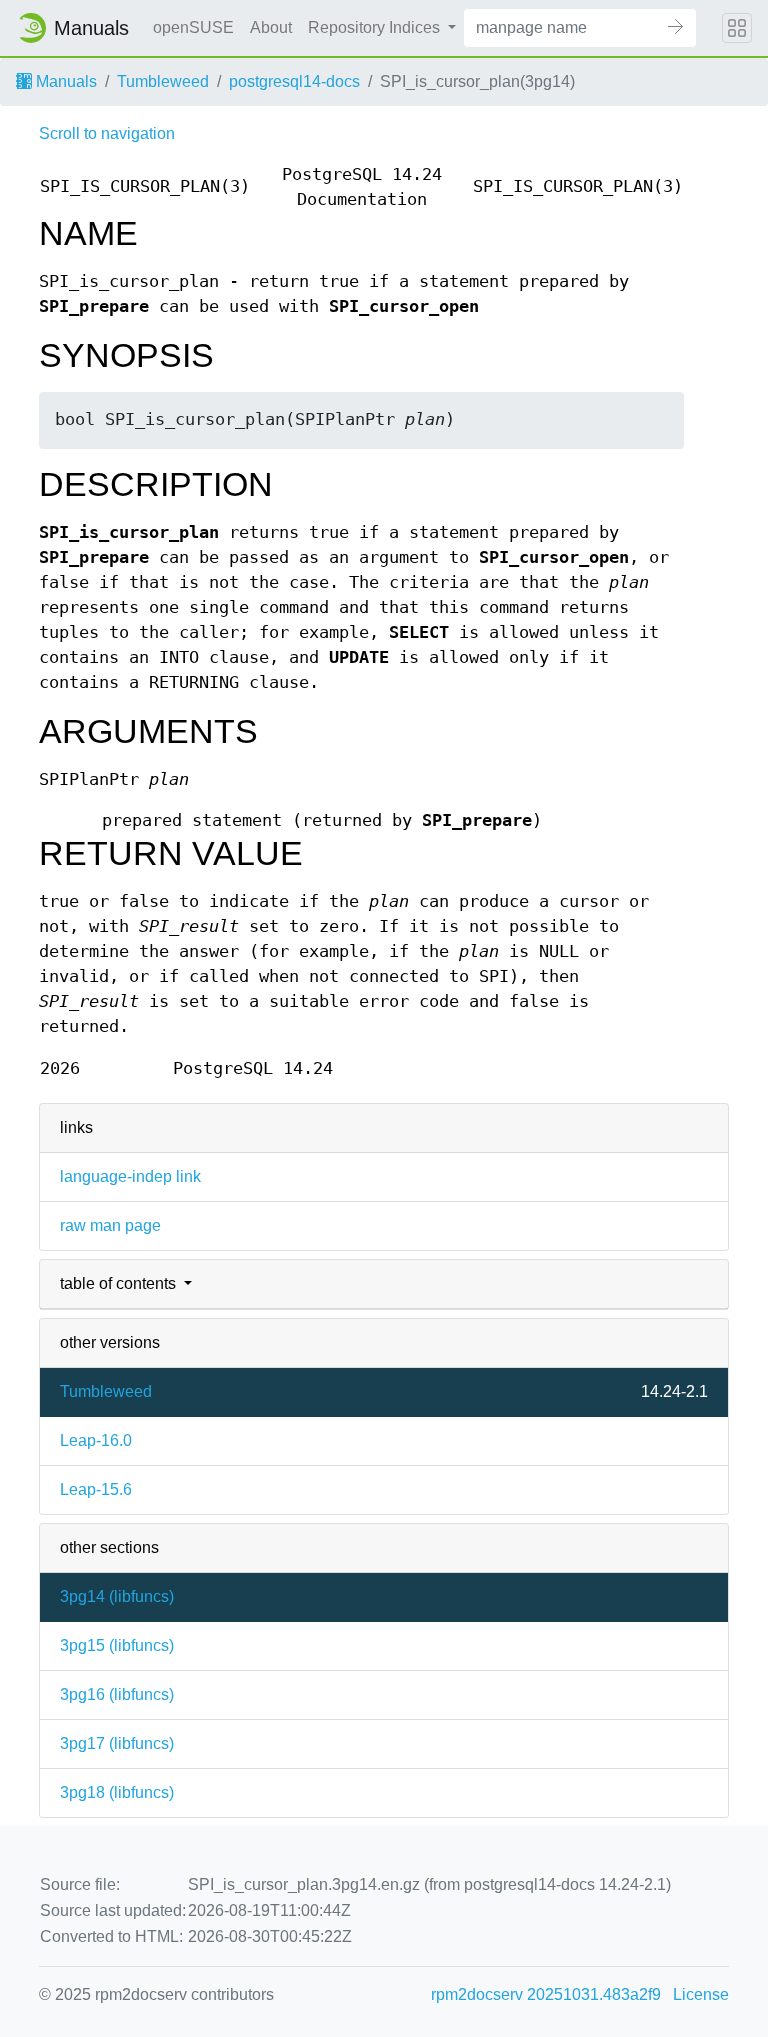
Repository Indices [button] (376, 27)
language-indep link (130, 1176)
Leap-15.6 (96, 1489)
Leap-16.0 (96, 1440)
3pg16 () (117, 1694)
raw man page (110, 1225)
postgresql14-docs (294, 81)
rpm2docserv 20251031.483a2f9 (546, 1994)
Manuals (64, 81)
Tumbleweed (163, 81)
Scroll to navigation (107, 133)
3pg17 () (117, 1743)
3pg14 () (117, 1596)
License (701, 1994)
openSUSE (193, 27)
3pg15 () (117, 1645)
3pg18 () (117, 1792)
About (271, 27)
